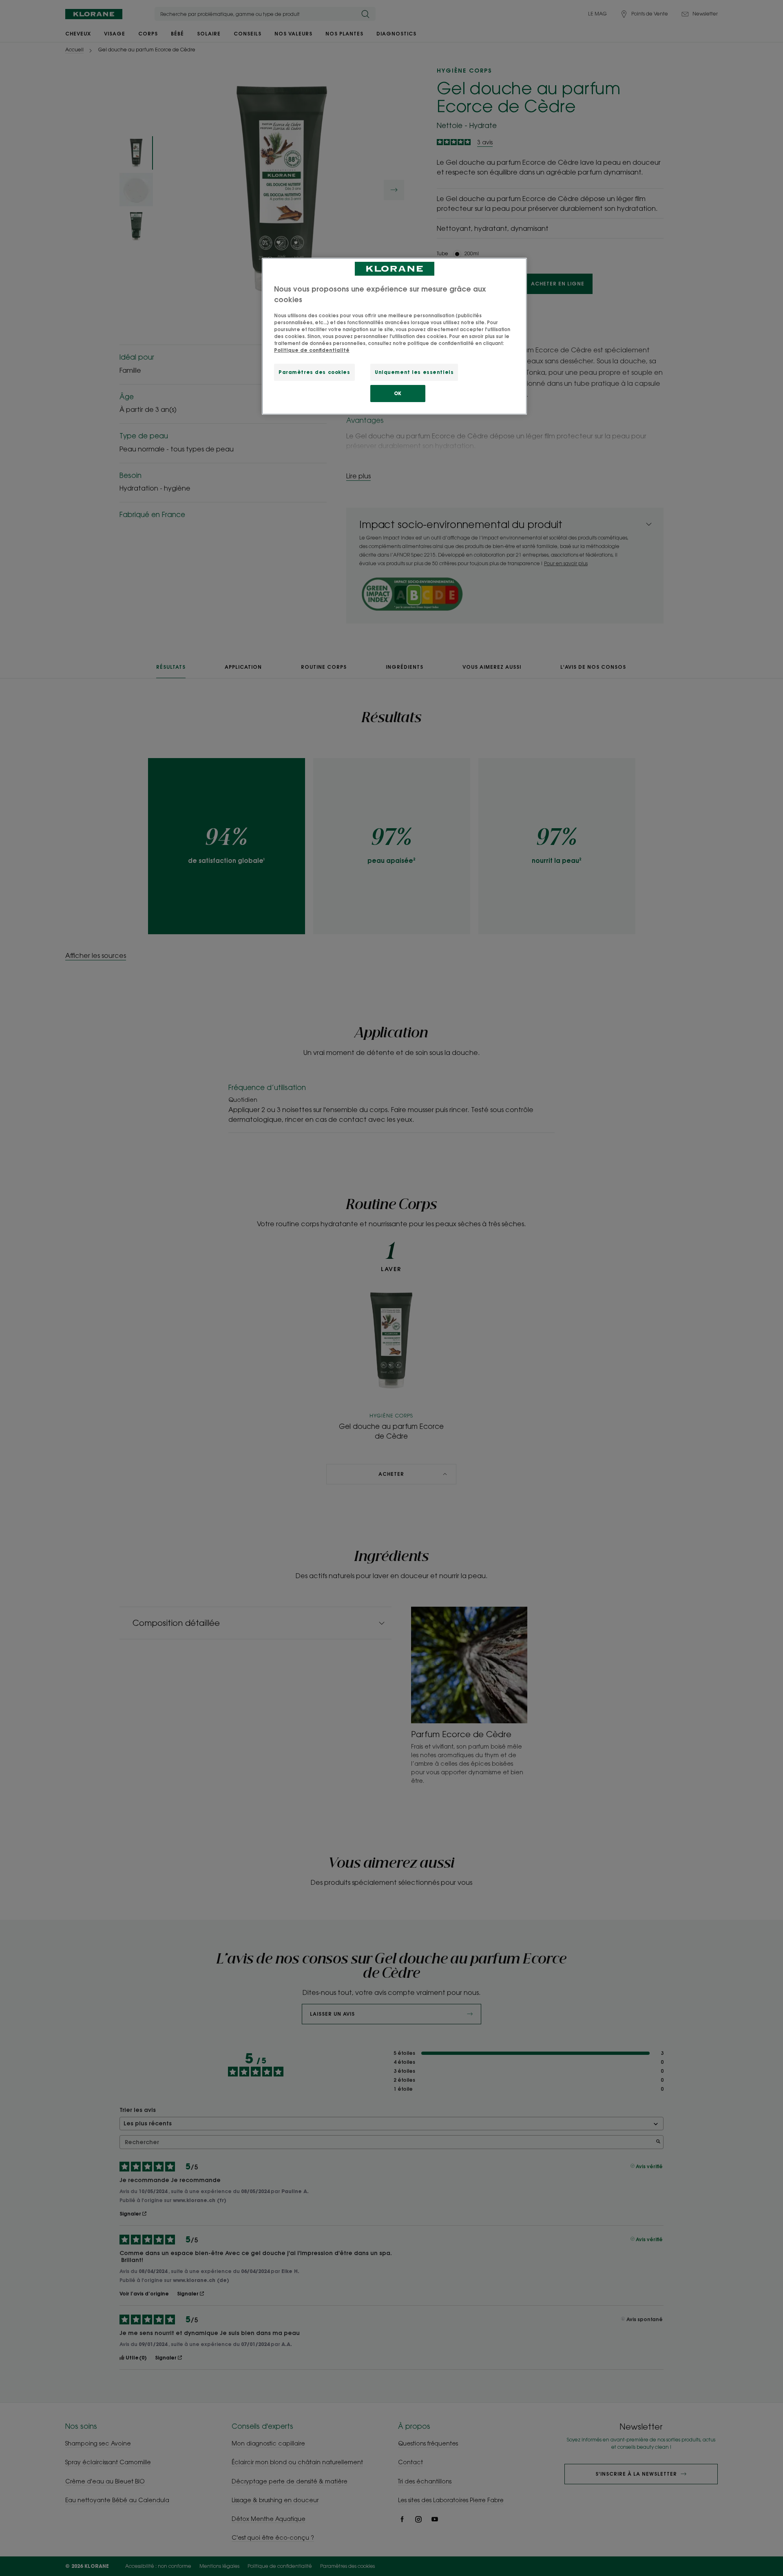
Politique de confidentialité (312, 350)
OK (398, 393)
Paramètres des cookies (314, 372)
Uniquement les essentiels (414, 372)
